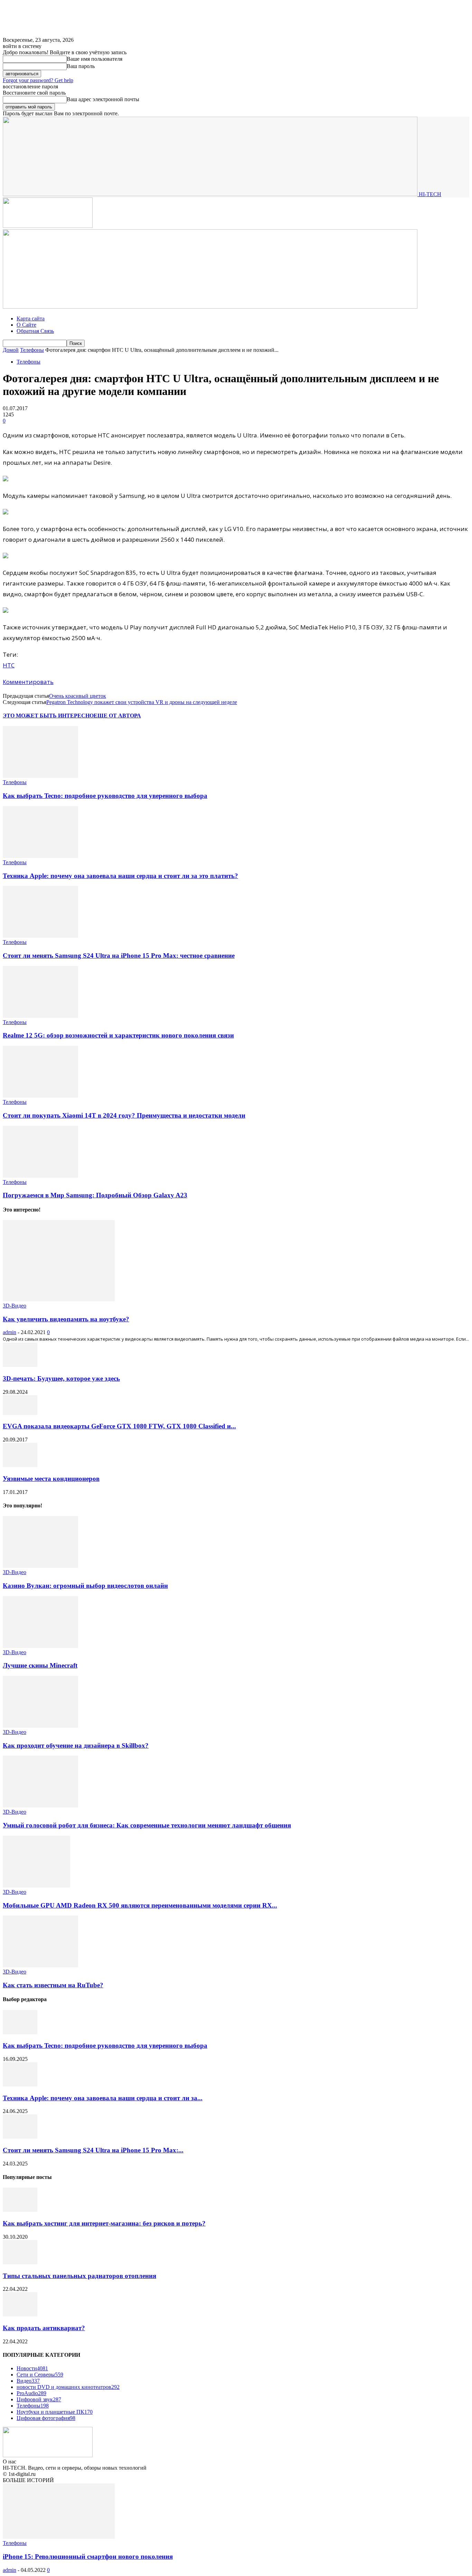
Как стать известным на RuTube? (53, 1985)
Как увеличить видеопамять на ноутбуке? (66, 1319)
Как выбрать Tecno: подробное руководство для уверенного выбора (105, 796)
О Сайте (26, 325)
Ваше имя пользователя (95, 59)
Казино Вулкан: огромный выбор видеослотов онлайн (85, 1586)
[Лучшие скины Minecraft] (40, 1646)
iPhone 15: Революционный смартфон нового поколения (88, 2556)
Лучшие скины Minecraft (40, 1665)
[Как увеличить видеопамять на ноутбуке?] (59, 1299)
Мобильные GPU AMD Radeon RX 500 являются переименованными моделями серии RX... (140, 1905)
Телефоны (32, 350)
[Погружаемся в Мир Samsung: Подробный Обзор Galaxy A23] (40, 1176)
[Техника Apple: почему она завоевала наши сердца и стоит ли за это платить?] (40, 856)
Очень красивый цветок (78, 696)
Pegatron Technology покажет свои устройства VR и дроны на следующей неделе (142, 702)
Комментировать (28, 682)
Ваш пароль (81, 66)
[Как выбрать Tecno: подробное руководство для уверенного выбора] (40, 776)
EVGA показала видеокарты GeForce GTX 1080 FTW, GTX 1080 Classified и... (119, 1426)
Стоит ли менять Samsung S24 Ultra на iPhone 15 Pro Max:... (93, 2150)
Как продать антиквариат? (44, 2328)
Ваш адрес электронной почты (103, 99)
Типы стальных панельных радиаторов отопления (79, 2276)
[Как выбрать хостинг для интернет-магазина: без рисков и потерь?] (20, 2210)
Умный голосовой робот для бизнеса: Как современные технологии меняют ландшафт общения (147, 1825)
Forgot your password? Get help (38, 80)
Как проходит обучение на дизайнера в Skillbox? (76, 1745)
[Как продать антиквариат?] (20, 2314)
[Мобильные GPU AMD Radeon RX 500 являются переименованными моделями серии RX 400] (36, 1886)
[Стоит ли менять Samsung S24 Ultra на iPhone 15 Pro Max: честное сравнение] (40, 936)
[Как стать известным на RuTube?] (40, 1965)
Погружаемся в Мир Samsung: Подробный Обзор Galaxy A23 (95, 1195)
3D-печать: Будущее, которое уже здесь (61, 1378)
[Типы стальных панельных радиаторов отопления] (20, 2262)
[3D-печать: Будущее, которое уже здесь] (20, 1365)
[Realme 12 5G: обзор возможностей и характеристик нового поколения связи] (40, 1016)
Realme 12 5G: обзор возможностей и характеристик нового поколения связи (118, 1035)
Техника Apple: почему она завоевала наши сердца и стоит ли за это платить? (120, 876)
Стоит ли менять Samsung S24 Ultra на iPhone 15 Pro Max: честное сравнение (119, 956)
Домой (11, 350)
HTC (9, 665)
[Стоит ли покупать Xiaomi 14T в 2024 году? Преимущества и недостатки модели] (40, 1096)
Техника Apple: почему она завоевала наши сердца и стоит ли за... (103, 2098)
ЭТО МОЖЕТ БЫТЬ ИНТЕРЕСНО (48, 716)
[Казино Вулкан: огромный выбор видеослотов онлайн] (40, 1566)
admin (10, 1332)
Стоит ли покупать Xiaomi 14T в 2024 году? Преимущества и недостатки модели (124, 1115)
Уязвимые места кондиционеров (51, 1479)
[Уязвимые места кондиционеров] (20, 1465)
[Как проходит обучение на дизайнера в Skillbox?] (40, 1726)
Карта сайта (31, 319)
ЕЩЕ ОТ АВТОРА (117, 716)
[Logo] (48, 226)
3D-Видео (15, 1306)
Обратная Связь (35, 331)
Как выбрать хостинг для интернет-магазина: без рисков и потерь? (104, 2223)
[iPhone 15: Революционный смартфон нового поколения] (59, 2537)
